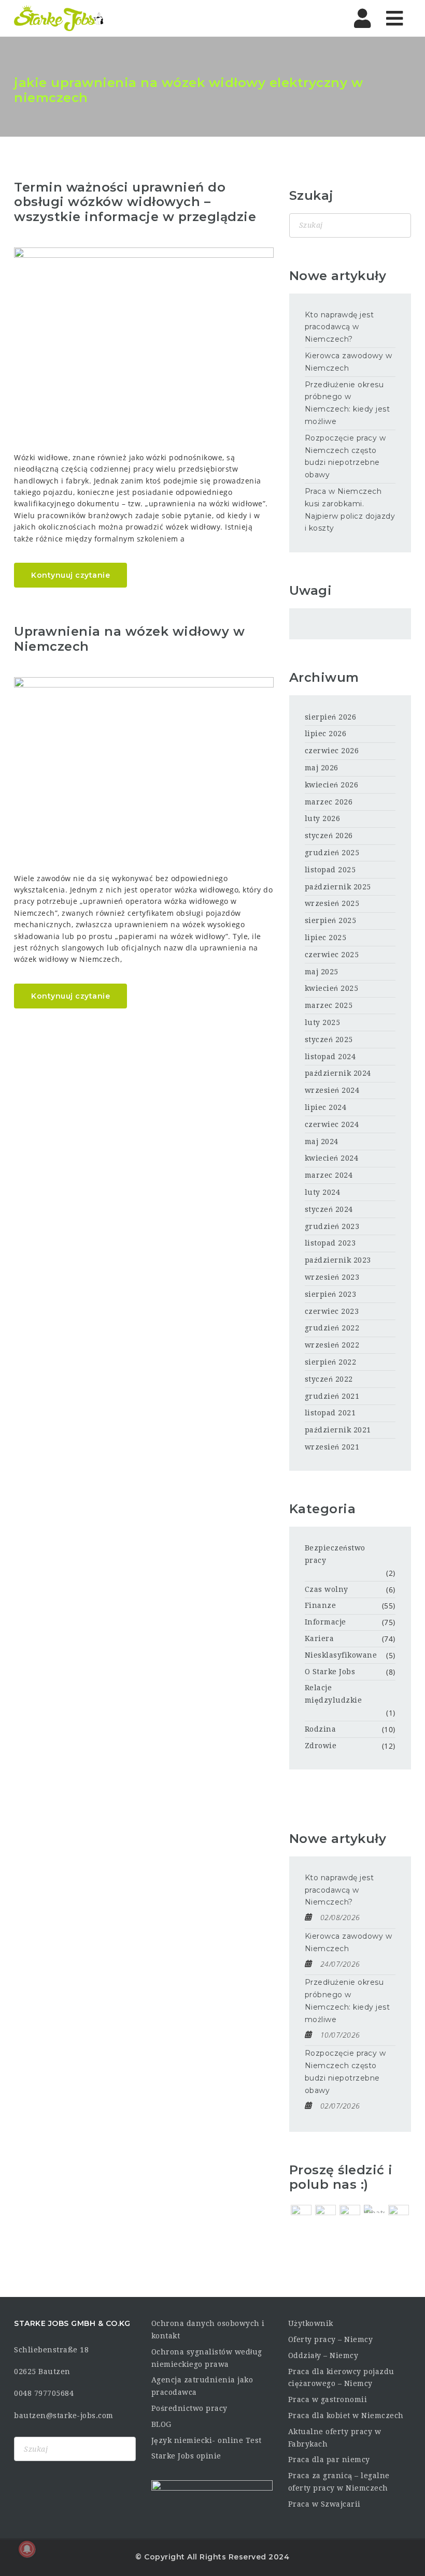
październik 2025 (338, 887)
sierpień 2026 (331, 717)
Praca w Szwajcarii (324, 2504)
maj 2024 (322, 1141)
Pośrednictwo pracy (189, 2408)
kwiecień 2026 (332, 785)
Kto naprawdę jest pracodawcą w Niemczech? (339, 327)
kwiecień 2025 (332, 988)
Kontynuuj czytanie (70, 575)
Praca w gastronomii (328, 2399)
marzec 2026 (329, 802)
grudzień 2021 (332, 1396)
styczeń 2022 (329, 1379)
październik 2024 (338, 1073)
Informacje (325, 1622)
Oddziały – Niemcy (323, 2355)
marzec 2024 (329, 1175)
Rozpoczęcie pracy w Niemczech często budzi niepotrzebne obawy (345, 456)
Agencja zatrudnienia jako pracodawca (202, 2386)
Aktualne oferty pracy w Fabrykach (335, 2438)
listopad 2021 (330, 1413)
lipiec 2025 (326, 938)
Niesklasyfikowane (341, 1655)
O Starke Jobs (330, 1672)
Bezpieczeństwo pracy (335, 1554)
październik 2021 (338, 1430)
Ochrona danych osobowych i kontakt (208, 2330)
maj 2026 (322, 768)
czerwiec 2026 (332, 751)
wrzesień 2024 (332, 1090)
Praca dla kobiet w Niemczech (346, 2416)
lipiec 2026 (326, 734)
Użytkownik (311, 2323)
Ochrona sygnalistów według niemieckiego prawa (207, 2358)
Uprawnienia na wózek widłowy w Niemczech (129, 639)
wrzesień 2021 (332, 1447)
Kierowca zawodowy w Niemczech (349, 362)
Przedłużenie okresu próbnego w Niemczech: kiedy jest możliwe (348, 403)
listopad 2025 (330, 870)
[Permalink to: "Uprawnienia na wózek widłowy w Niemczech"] (144, 764)
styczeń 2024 (329, 1209)
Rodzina (321, 1729)
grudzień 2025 (332, 853)
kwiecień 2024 (332, 1158)
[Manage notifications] (27, 2549)
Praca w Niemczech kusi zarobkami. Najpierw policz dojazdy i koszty (350, 510)
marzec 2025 (329, 1005)
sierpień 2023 (331, 1294)
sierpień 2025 (331, 920)
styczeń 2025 (329, 1040)
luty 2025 (323, 1022)
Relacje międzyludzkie (334, 1694)
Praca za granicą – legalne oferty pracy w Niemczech (339, 2482)
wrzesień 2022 (332, 1345)
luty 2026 (323, 818)
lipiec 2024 (326, 1107)
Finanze (321, 1605)
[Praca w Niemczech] (59, 18)
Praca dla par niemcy (329, 2460)
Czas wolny (327, 1589)
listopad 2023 (330, 1243)
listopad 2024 (330, 1057)
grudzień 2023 (332, 1226)
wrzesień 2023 (332, 1277)
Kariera (320, 1638)
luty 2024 (323, 1192)
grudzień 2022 (332, 1328)
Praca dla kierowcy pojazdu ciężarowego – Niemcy (341, 2378)
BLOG (161, 2424)
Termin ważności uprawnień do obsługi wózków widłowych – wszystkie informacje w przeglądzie (135, 202)
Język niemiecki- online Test (207, 2440)
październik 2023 (338, 1260)
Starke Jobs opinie (186, 2456)
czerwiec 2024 (332, 1124)
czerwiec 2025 (332, 955)
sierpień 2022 (331, 1362)
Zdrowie (321, 1746)
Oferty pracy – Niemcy (331, 2339)
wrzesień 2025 (332, 903)
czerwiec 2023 (332, 1311)
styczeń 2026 (329, 836)
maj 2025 (322, 972)
